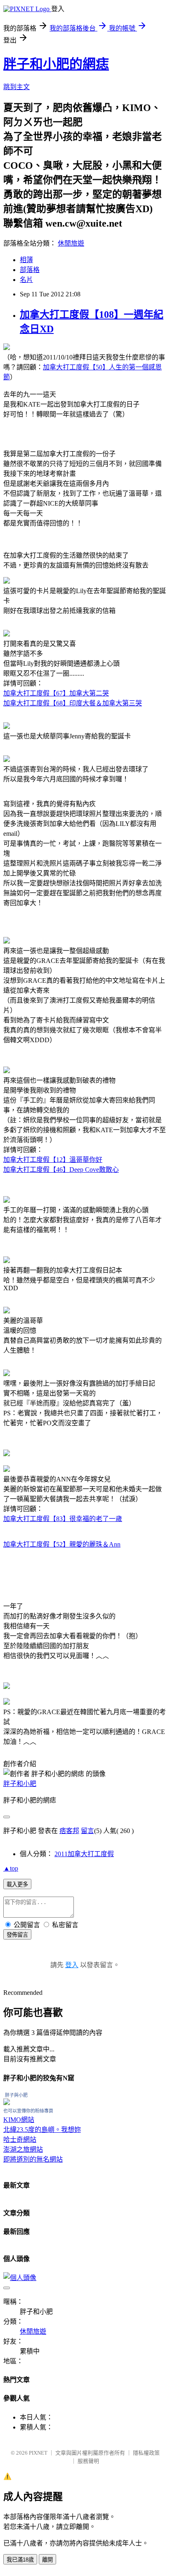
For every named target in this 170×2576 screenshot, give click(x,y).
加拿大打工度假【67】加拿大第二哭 (56, 693)
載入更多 (17, 1884)
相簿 (26, 260)
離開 (47, 2560)
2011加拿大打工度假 (84, 1854)
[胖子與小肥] (7, 2103)
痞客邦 (69, 1831)
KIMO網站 (19, 2120)
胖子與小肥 (16, 2095)
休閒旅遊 (71, 243)
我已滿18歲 (20, 2560)
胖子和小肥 (20, 1784)
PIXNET (38, 2453)
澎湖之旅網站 (23, 2149)
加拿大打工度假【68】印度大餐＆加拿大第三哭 (73, 703)
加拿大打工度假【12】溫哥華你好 (53, 1160)
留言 (87, 1831)
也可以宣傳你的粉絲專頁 (28, 2111)
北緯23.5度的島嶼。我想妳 (42, 2130)
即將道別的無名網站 (33, 2159)
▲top (11, 1868)
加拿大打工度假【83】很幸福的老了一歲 (63, 1519)
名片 (26, 280)
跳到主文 (17, 87)
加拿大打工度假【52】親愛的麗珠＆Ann (62, 1544)
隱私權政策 (146, 2453)
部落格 (30, 270)
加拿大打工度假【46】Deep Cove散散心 (61, 1170)
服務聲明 (88, 2461)
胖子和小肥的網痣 (56, 64)
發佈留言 (17, 1935)
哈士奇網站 (20, 2140)
